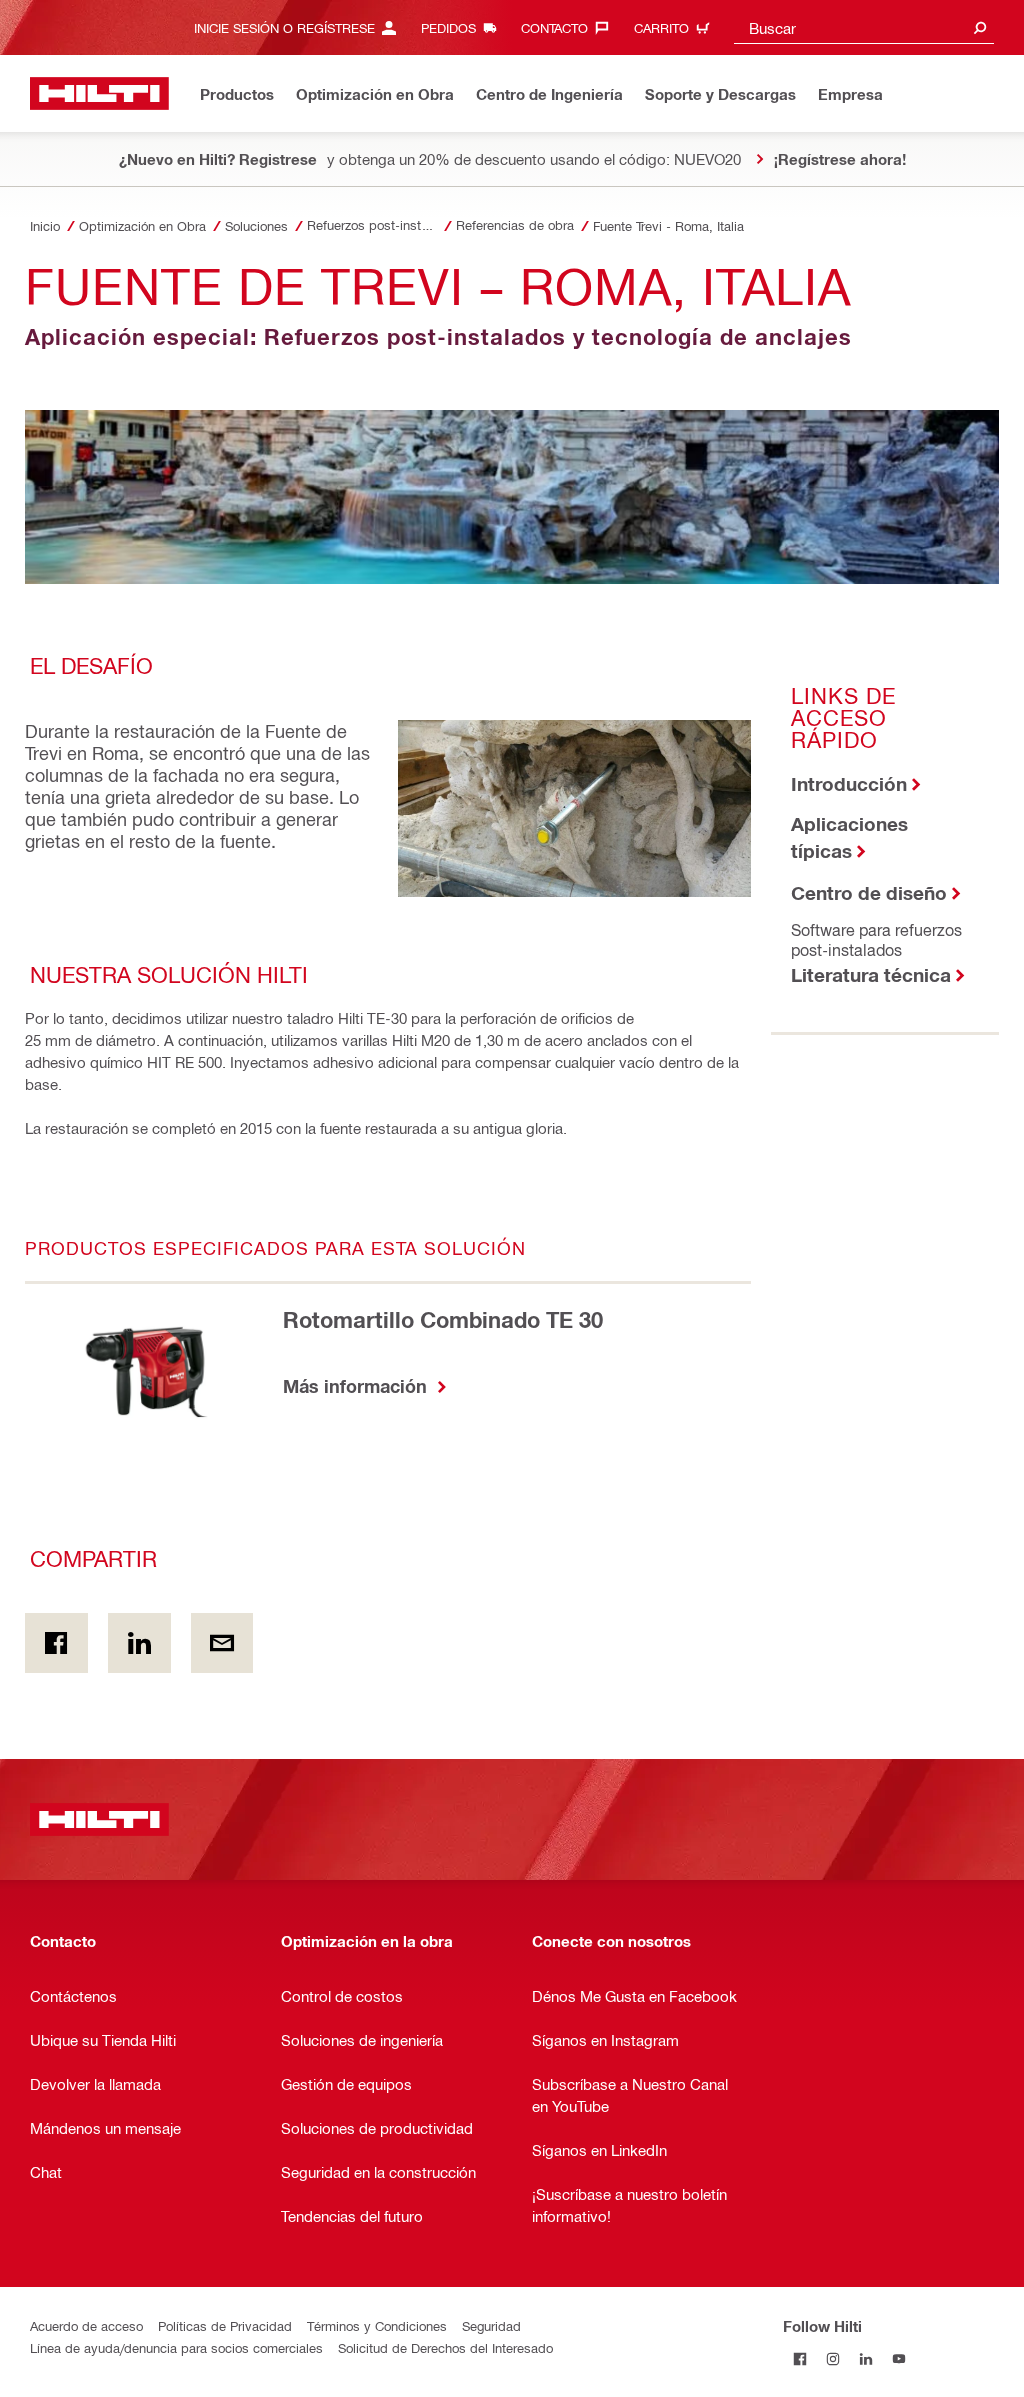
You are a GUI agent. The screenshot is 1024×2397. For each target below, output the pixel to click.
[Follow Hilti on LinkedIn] (865, 2358)
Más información (357, 1386)
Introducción (849, 783)
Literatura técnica (871, 974)
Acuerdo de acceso (86, 2325)
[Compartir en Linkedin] (139, 1643)
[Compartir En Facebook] (56, 1643)
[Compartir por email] (222, 1643)
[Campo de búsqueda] (980, 27)
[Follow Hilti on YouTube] (898, 2358)
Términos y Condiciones (377, 2325)
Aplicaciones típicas (849, 837)
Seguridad (491, 2325)
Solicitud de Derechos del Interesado (445, 2347)
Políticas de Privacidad (225, 2325)
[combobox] (864, 27)
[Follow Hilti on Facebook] (799, 2358)
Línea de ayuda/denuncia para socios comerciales (176, 2347)
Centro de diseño (869, 892)
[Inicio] (99, 93)
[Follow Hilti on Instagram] (832, 2358)
